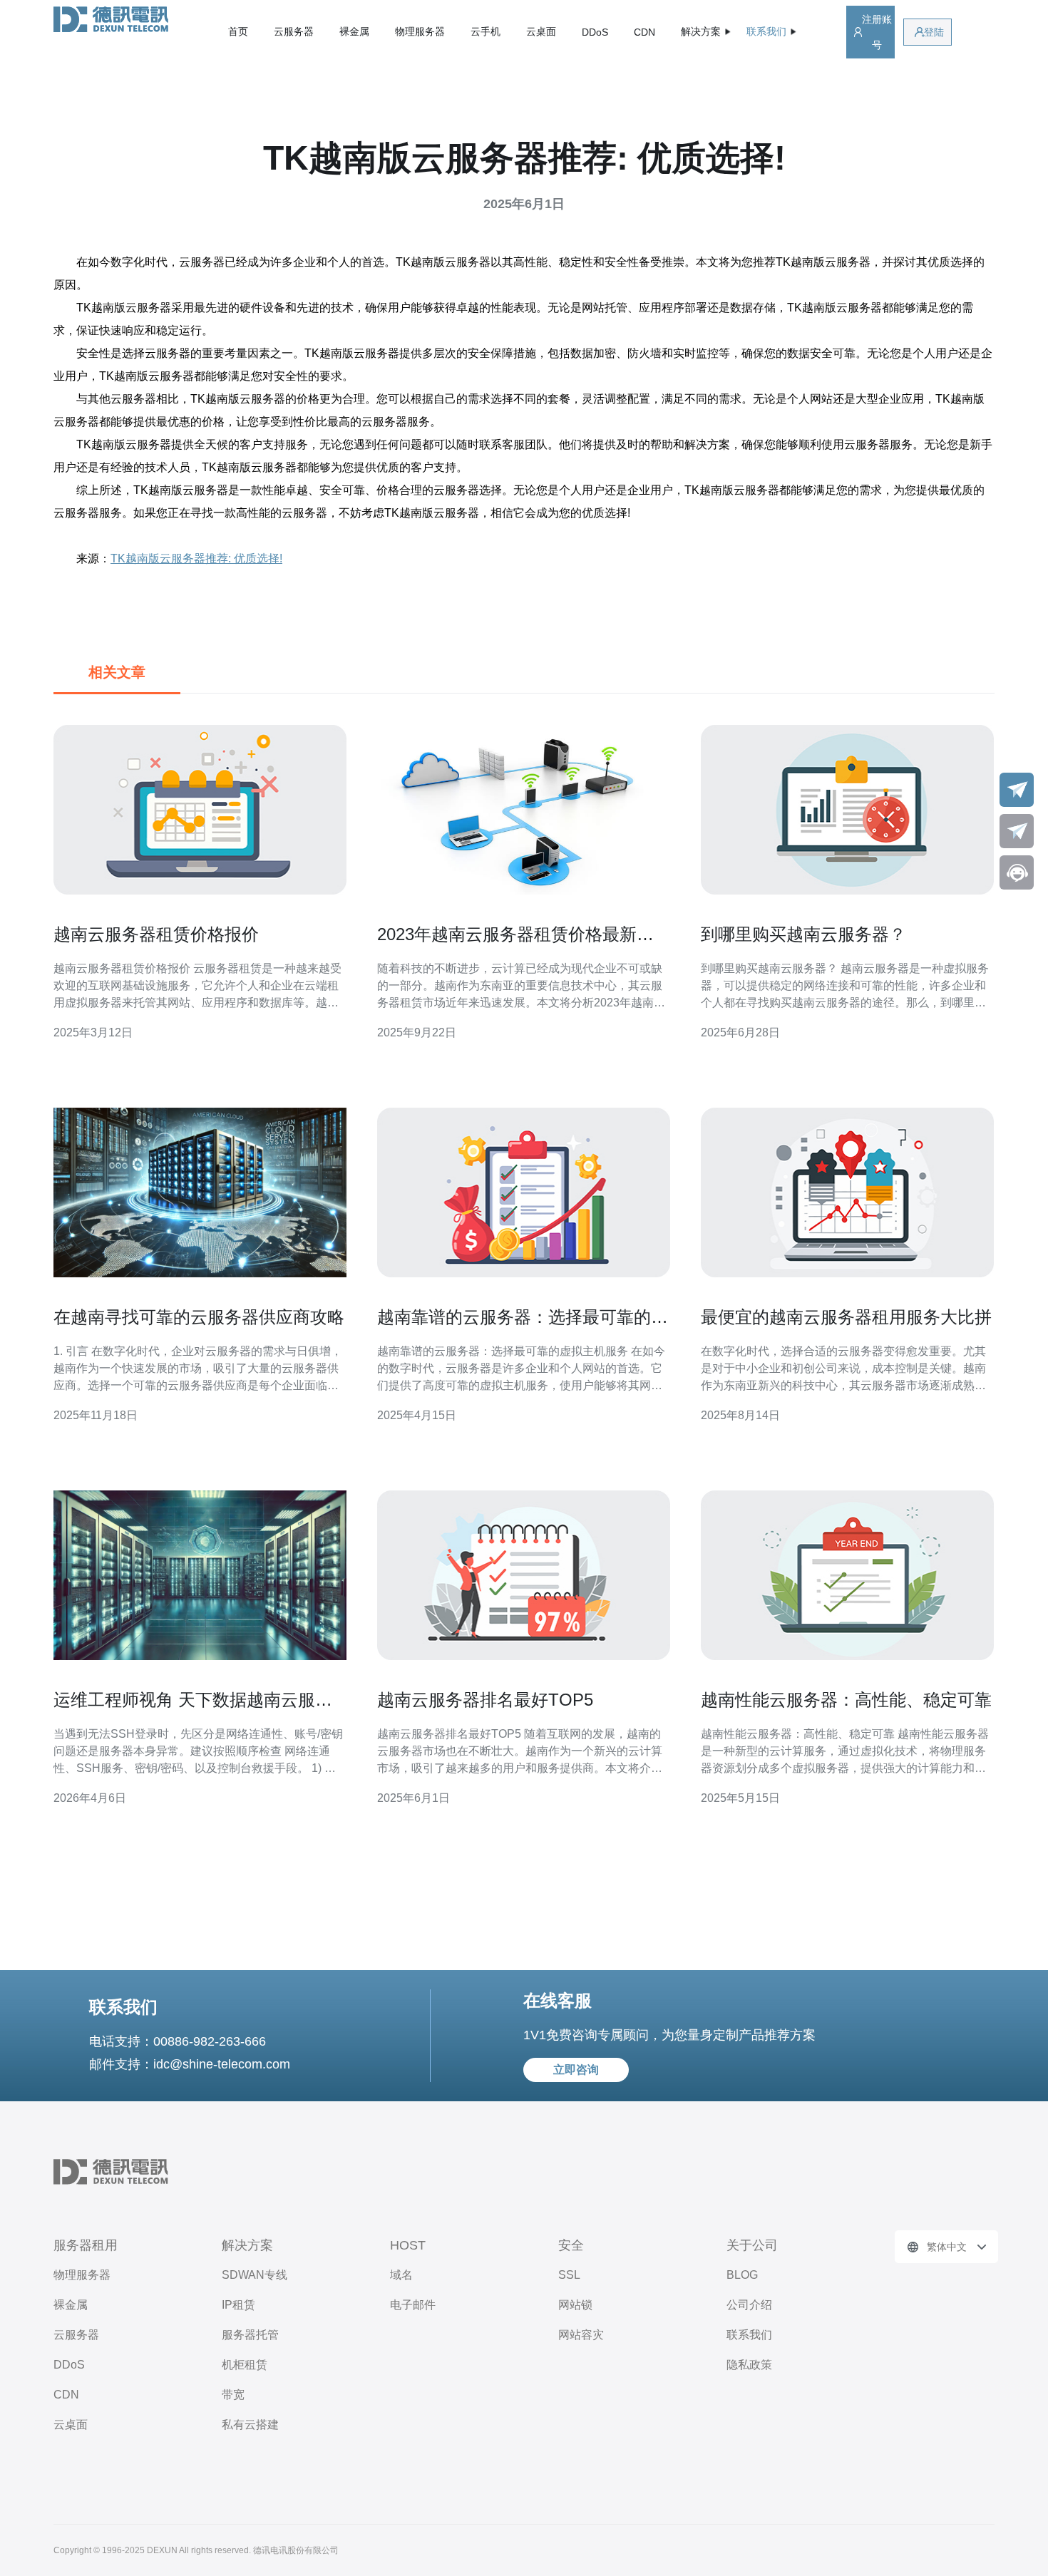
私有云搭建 (250, 2425)
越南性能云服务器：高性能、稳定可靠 (846, 1700)
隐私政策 (749, 2365)
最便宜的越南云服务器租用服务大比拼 (846, 1317)
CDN (644, 32)
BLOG (742, 2275)
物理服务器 (420, 31)
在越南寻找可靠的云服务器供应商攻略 (199, 1317)
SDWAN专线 (255, 2275)
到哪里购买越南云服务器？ (803, 934)
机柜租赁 (245, 2365)
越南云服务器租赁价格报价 (156, 934)
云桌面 (541, 31)
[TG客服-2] (1017, 831)
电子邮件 (413, 2305)
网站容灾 (581, 2335)
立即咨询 (576, 2070)
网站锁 (575, 2305)
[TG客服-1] (1017, 790)
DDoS (595, 32)
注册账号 (877, 32)
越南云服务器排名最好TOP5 (485, 1700)
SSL (569, 2275)
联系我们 (749, 2335)
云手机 (486, 31)
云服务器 (294, 31)
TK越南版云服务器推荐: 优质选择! (196, 558)
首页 (238, 31)
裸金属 (354, 31)
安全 (571, 2245)
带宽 (233, 2395)
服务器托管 (250, 2335)
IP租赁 (238, 2305)
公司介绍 (749, 2305)
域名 (401, 2275)
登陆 (934, 32)
